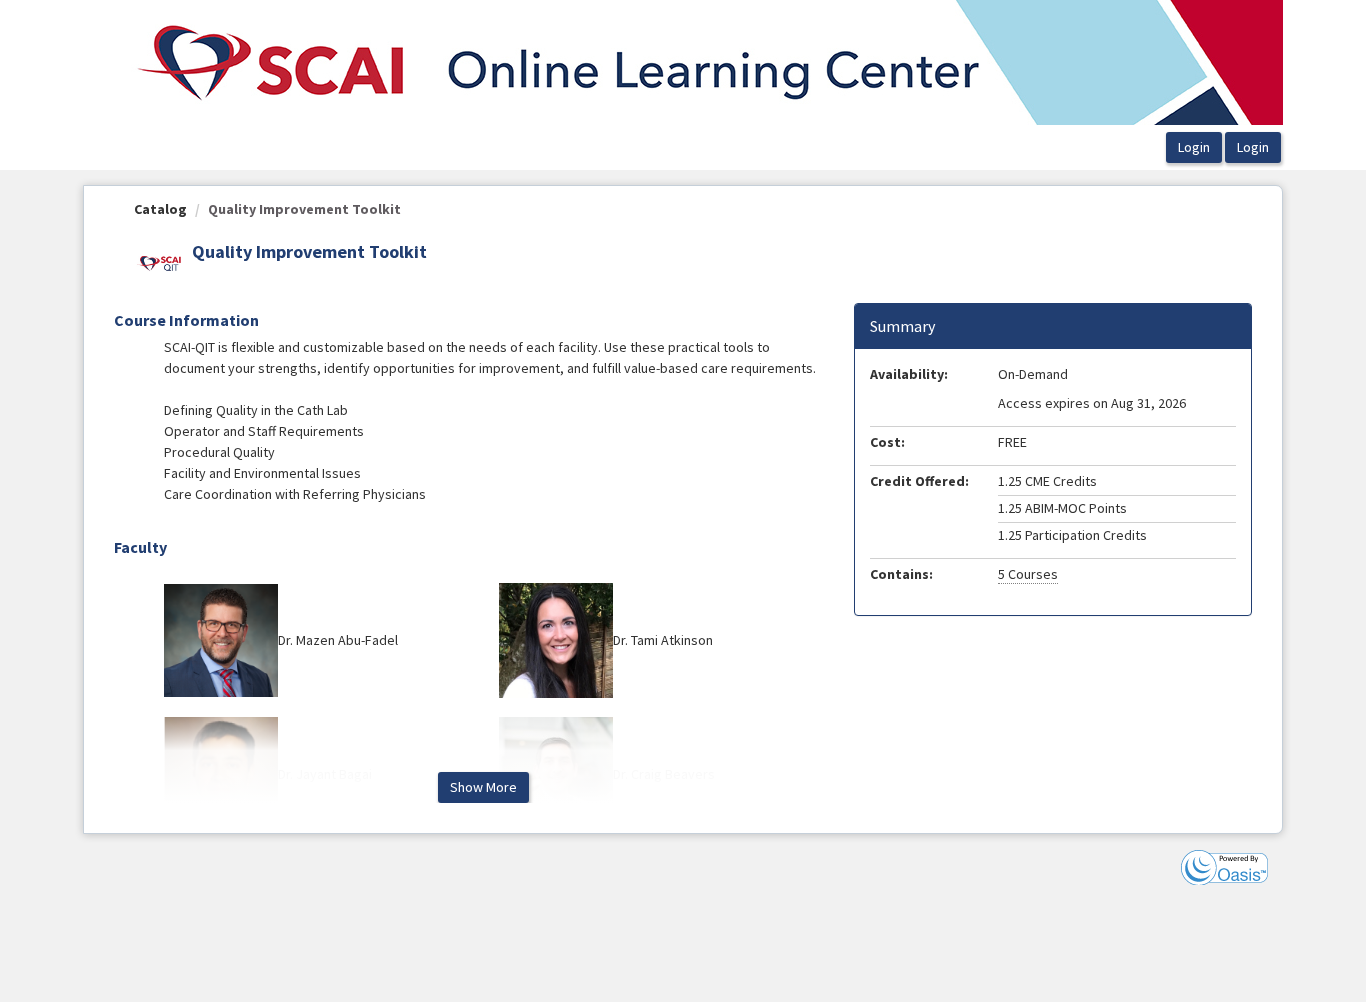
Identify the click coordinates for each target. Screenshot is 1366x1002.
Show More (483, 787)
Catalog (160, 209)
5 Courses (1028, 574)
